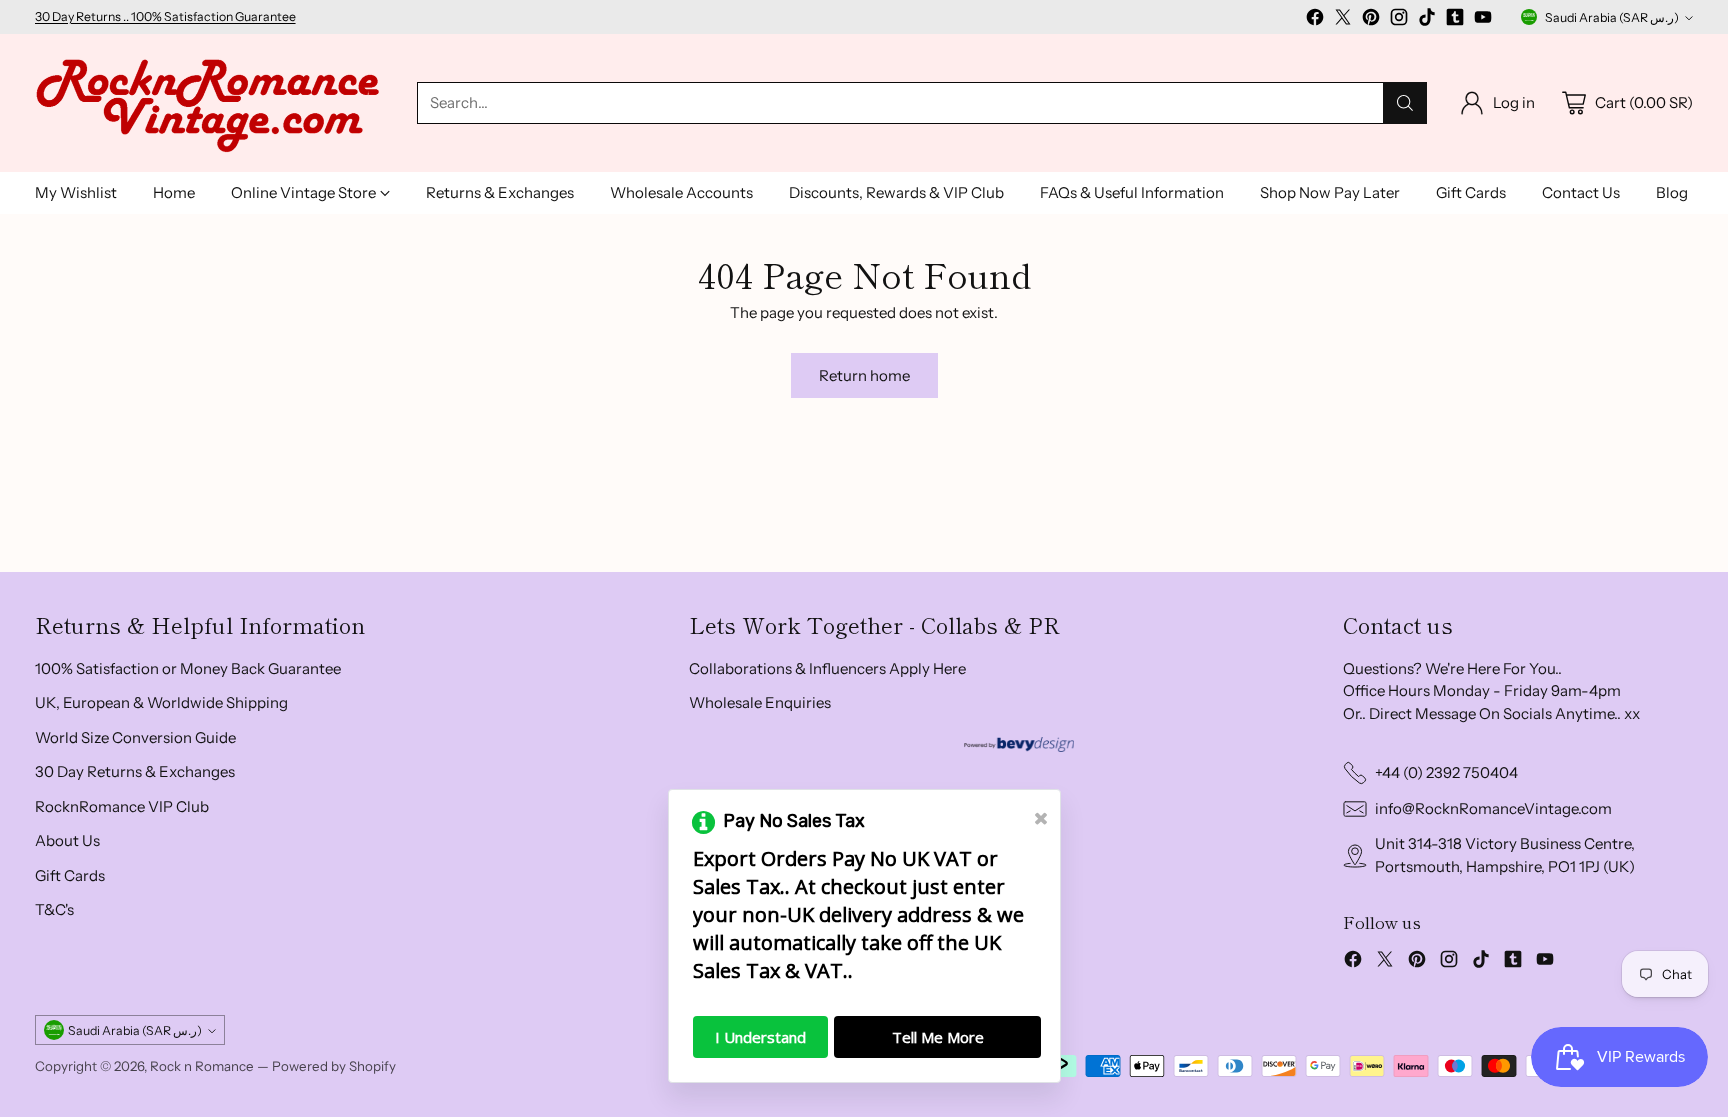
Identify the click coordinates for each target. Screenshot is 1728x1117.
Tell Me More (938, 1037)
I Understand (760, 1037)
